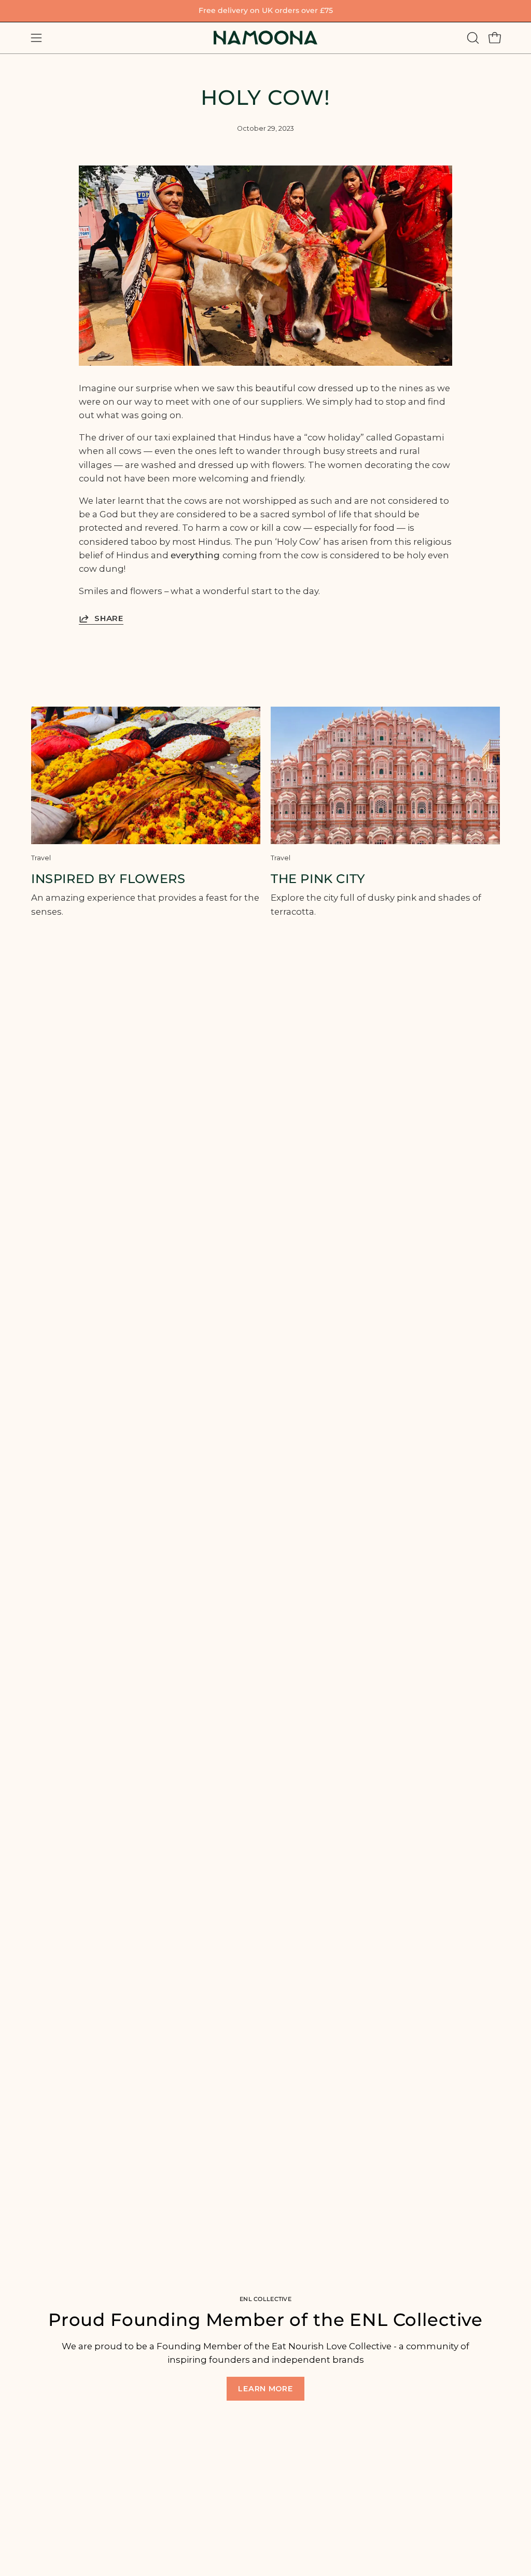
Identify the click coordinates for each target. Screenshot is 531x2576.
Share (109, 618)
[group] (265, 11)
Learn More (265, 2389)
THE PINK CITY (318, 879)
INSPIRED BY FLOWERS (108, 879)
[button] (472, 38)
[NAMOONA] (265, 38)
